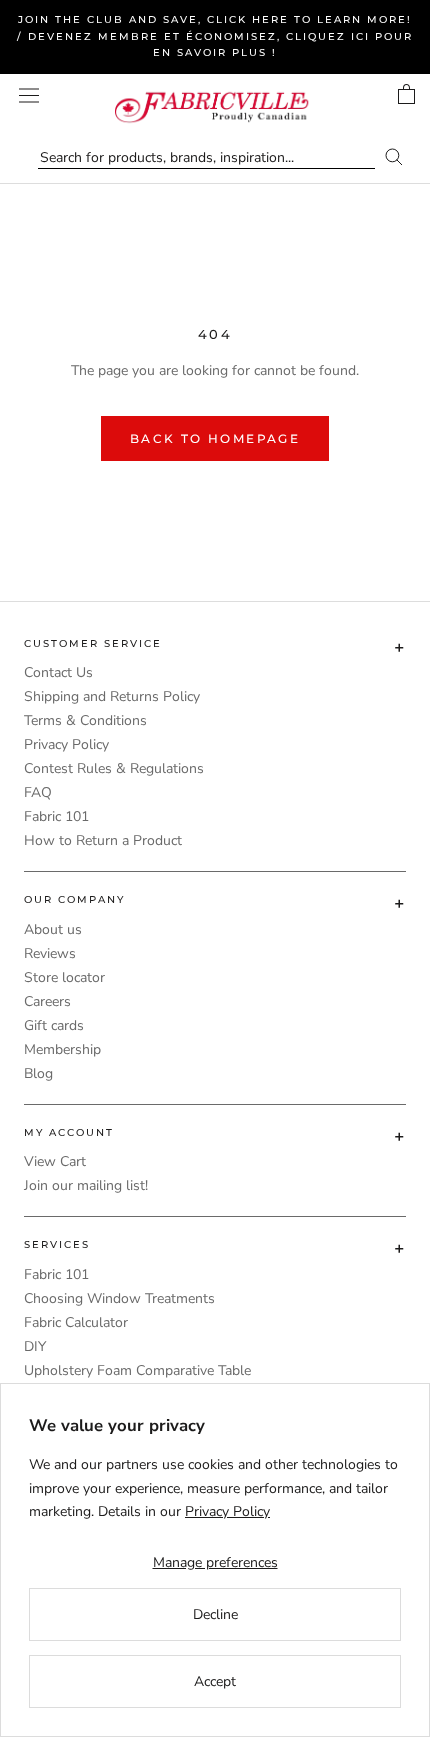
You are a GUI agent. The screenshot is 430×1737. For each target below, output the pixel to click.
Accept (215, 1681)
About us (53, 929)
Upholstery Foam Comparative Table (137, 1370)
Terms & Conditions (85, 720)
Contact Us (58, 672)
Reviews (50, 953)
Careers (47, 1001)
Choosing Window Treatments (119, 1298)
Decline (215, 1614)
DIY (35, 1346)
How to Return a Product (103, 840)
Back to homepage (215, 438)
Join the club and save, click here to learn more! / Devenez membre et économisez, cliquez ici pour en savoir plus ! (215, 36)
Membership (62, 1049)
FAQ (38, 792)
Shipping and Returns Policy (112, 696)
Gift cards (54, 1025)
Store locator (64, 977)
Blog (38, 1073)
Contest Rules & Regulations (114, 768)
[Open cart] (406, 94)
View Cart (55, 1161)
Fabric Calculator (76, 1322)
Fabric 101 (56, 816)
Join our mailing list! (86, 1185)
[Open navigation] (29, 95)
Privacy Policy (66, 744)
